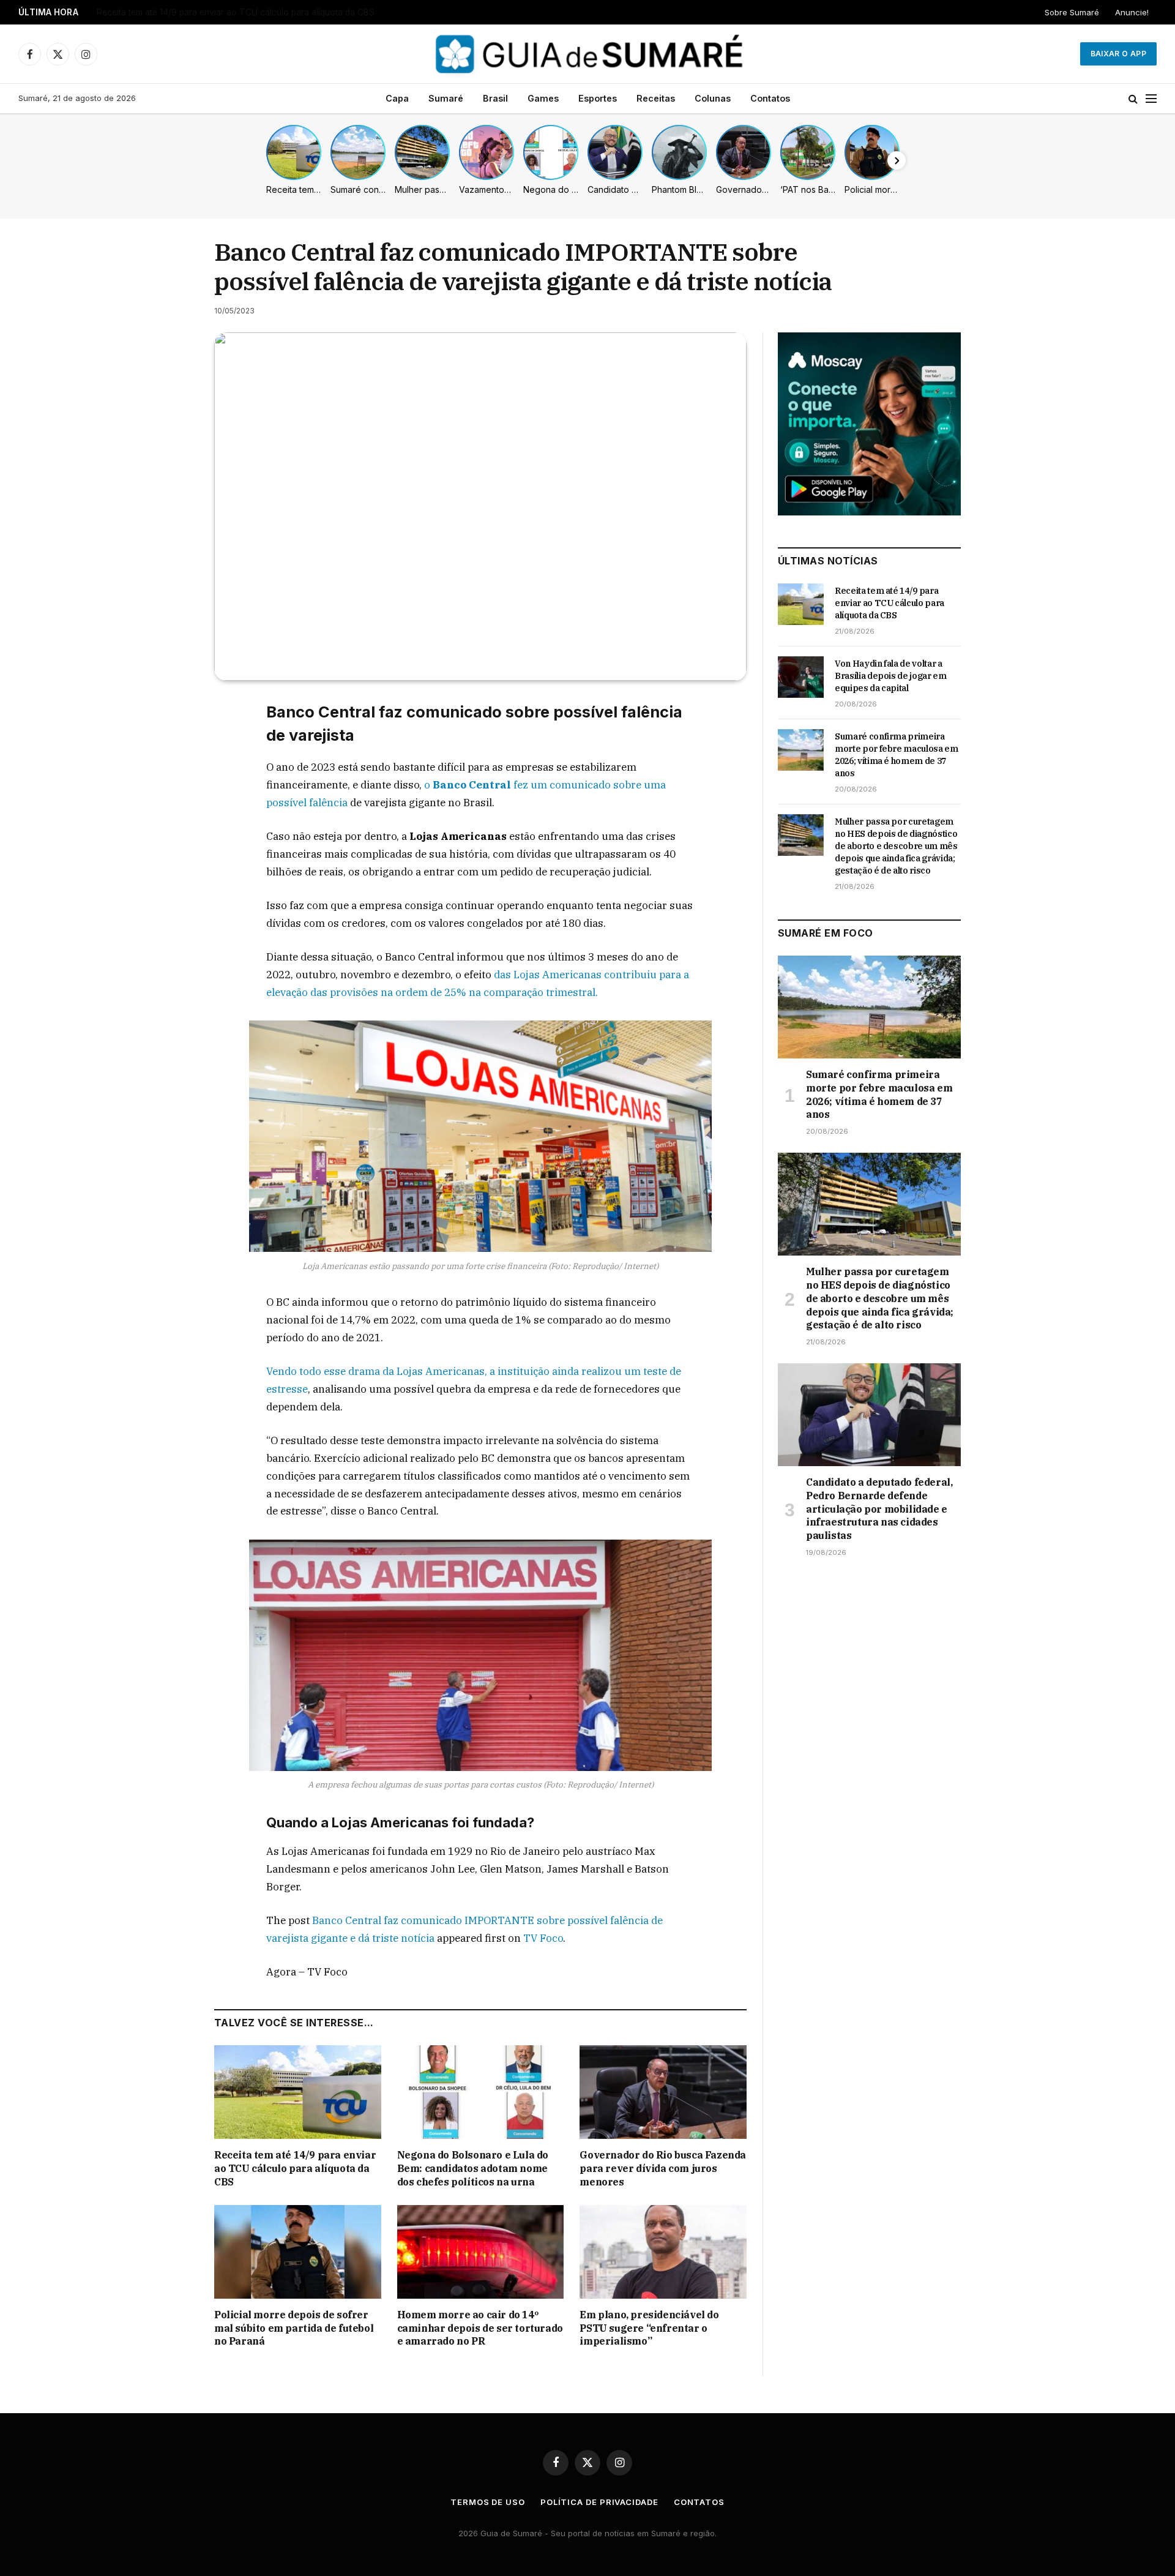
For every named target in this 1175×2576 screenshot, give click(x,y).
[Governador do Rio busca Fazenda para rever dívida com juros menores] (663, 2092)
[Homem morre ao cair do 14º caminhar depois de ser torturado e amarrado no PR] (481, 2252)
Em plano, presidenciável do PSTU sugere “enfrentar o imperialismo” (649, 2328)
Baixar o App (1118, 54)
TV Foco (543, 1938)
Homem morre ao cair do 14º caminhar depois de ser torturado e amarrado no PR (480, 2328)
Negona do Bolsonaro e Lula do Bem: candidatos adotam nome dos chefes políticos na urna (473, 2168)
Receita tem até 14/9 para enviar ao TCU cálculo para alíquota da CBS (295, 2168)
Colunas (713, 98)
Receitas (656, 98)
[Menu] (1151, 99)
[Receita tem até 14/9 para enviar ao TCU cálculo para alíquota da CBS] (298, 2092)
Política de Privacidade (599, 2502)
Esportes (598, 98)
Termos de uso (488, 2502)
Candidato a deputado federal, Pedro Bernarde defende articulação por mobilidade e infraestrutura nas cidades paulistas (879, 1509)
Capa (397, 98)
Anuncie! (1132, 12)
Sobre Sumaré (1072, 12)
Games (543, 98)
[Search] (1133, 99)
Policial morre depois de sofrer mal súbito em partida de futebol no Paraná (294, 2328)
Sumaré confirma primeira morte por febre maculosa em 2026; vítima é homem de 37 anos (897, 755)
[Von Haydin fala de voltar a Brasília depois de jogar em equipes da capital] (801, 677)
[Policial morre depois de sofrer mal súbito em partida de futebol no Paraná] (298, 2252)
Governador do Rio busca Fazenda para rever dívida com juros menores (663, 2168)
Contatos (770, 98)
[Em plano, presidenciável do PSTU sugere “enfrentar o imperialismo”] (663, 2252)
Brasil (495, 98)
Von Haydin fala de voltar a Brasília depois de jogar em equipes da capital (241, 12)
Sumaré (446, 98)
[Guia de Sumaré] (587, 54)
